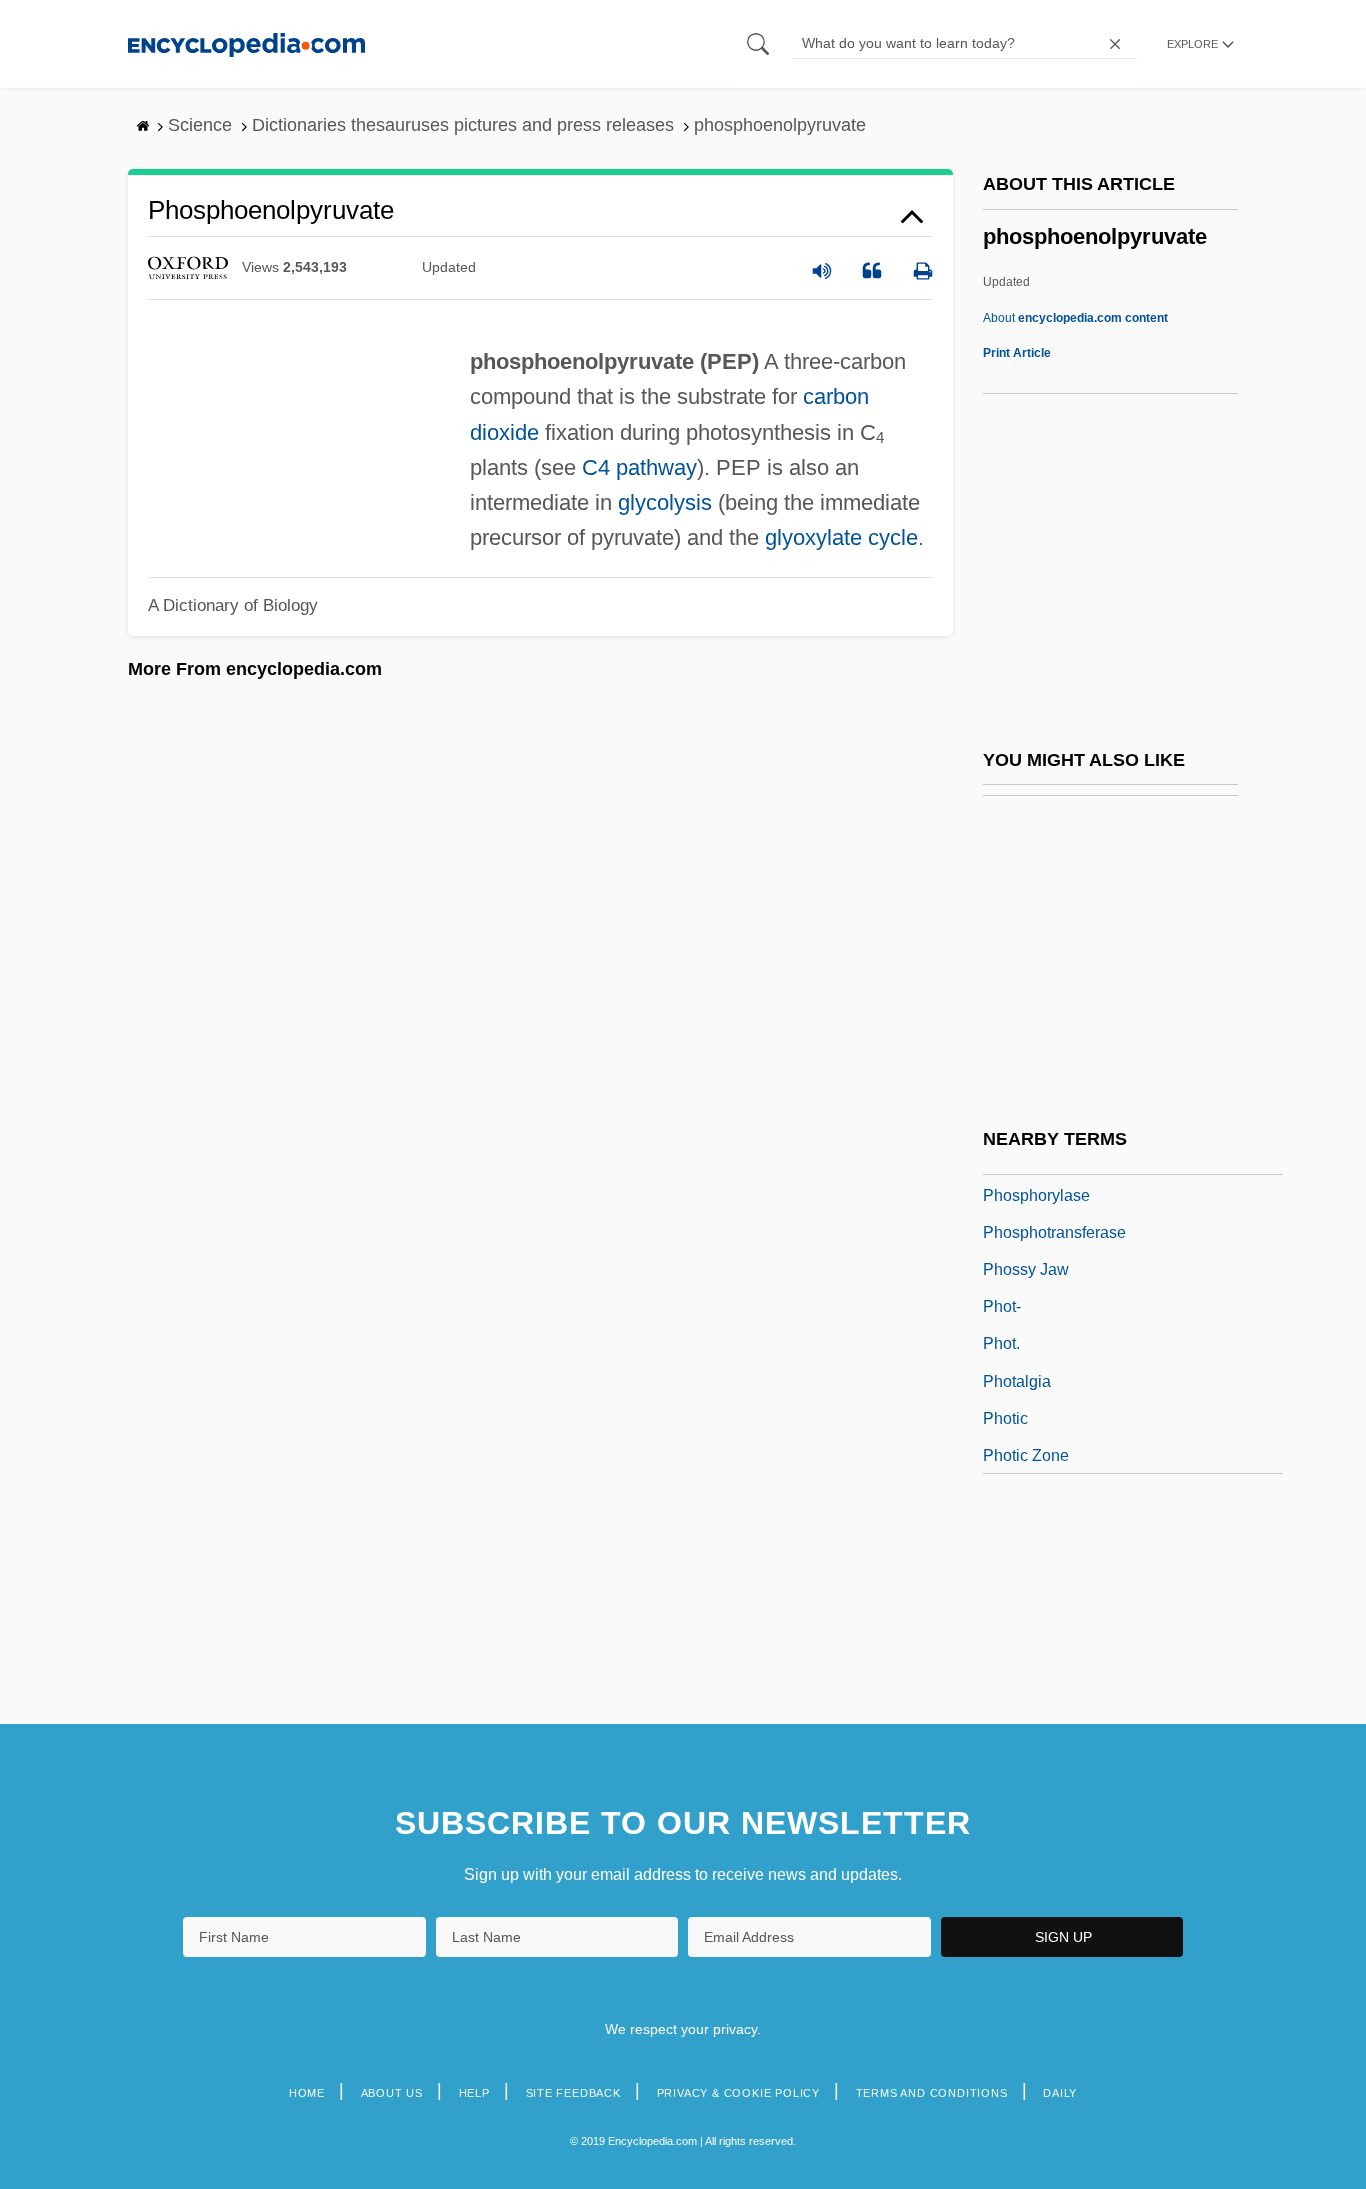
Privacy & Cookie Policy (738, 2093)
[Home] (246, 43)
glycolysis (665, 502)
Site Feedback (573, 2093)
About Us (392, 2093)
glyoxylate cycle (841, 537)
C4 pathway (639, 467)
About (1075, 318)
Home (307, 2093)
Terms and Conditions (932, 2093)
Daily (1060, 2093)
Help (474, 2093)
